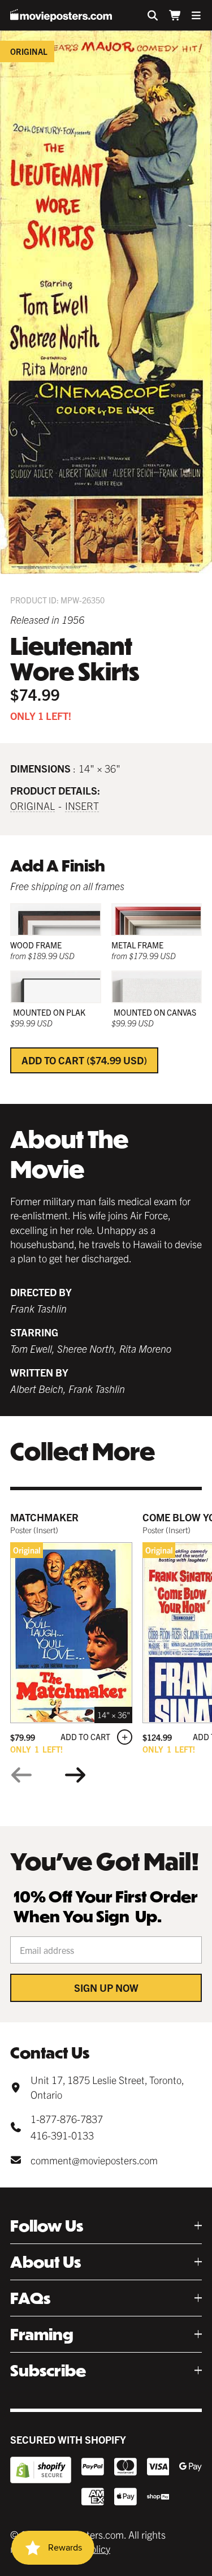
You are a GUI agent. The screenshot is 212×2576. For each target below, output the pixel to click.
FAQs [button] (30, 2298)
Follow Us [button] (47, 2226)
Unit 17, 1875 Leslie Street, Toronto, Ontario (107, 2087)
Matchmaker (44, 1517)
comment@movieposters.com (94, 2160)
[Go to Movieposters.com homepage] (61, 15)
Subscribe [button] (48, 2370)
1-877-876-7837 (67, 2119)
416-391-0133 (62, 2135)
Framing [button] (42, 2334)
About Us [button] (46, 2262)
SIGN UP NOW (106, 1988)
